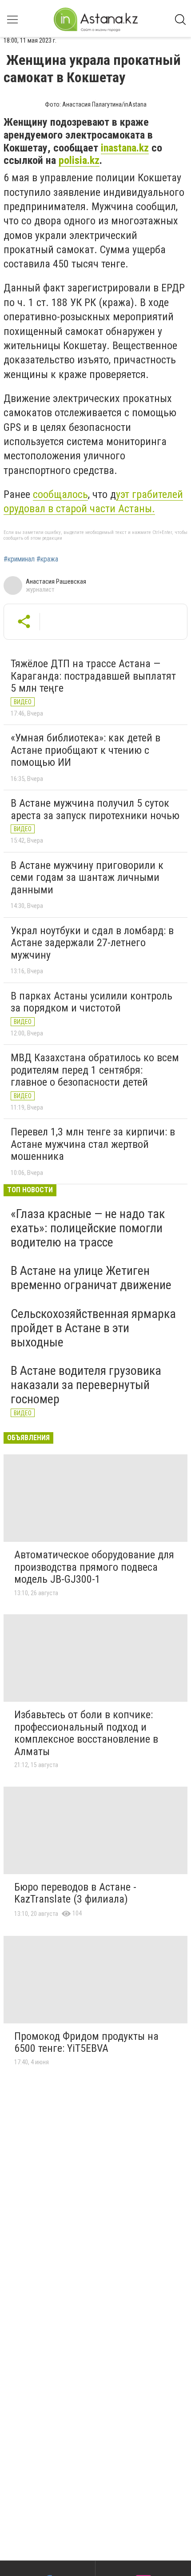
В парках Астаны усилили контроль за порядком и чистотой (92, 1002)
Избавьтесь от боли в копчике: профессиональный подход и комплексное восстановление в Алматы (86, 1733)
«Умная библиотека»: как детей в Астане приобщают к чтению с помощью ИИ (86, 750)
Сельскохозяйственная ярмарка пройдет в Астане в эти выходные (93, 1328)
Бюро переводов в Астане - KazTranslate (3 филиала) (75, 1893)
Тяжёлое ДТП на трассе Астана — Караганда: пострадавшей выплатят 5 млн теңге (93, 676)
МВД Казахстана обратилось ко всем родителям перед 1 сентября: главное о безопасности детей (95, 1070)
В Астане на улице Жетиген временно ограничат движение (91, 1278)
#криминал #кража (31, 559)
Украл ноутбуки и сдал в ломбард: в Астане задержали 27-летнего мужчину (92, 943)
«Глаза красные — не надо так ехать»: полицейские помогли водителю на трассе (88, 1228)
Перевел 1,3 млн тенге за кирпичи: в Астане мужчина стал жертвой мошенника (93, 1144)
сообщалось (60, 494)
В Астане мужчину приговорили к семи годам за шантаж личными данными (87, 878)
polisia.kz (79, 160)
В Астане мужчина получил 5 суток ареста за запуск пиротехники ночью (95, 809)
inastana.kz (125, 148)
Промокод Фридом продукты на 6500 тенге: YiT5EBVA (86, 2042)
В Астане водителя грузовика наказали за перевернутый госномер (86, 1385)
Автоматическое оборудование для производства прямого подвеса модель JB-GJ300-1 (94, 1567)
